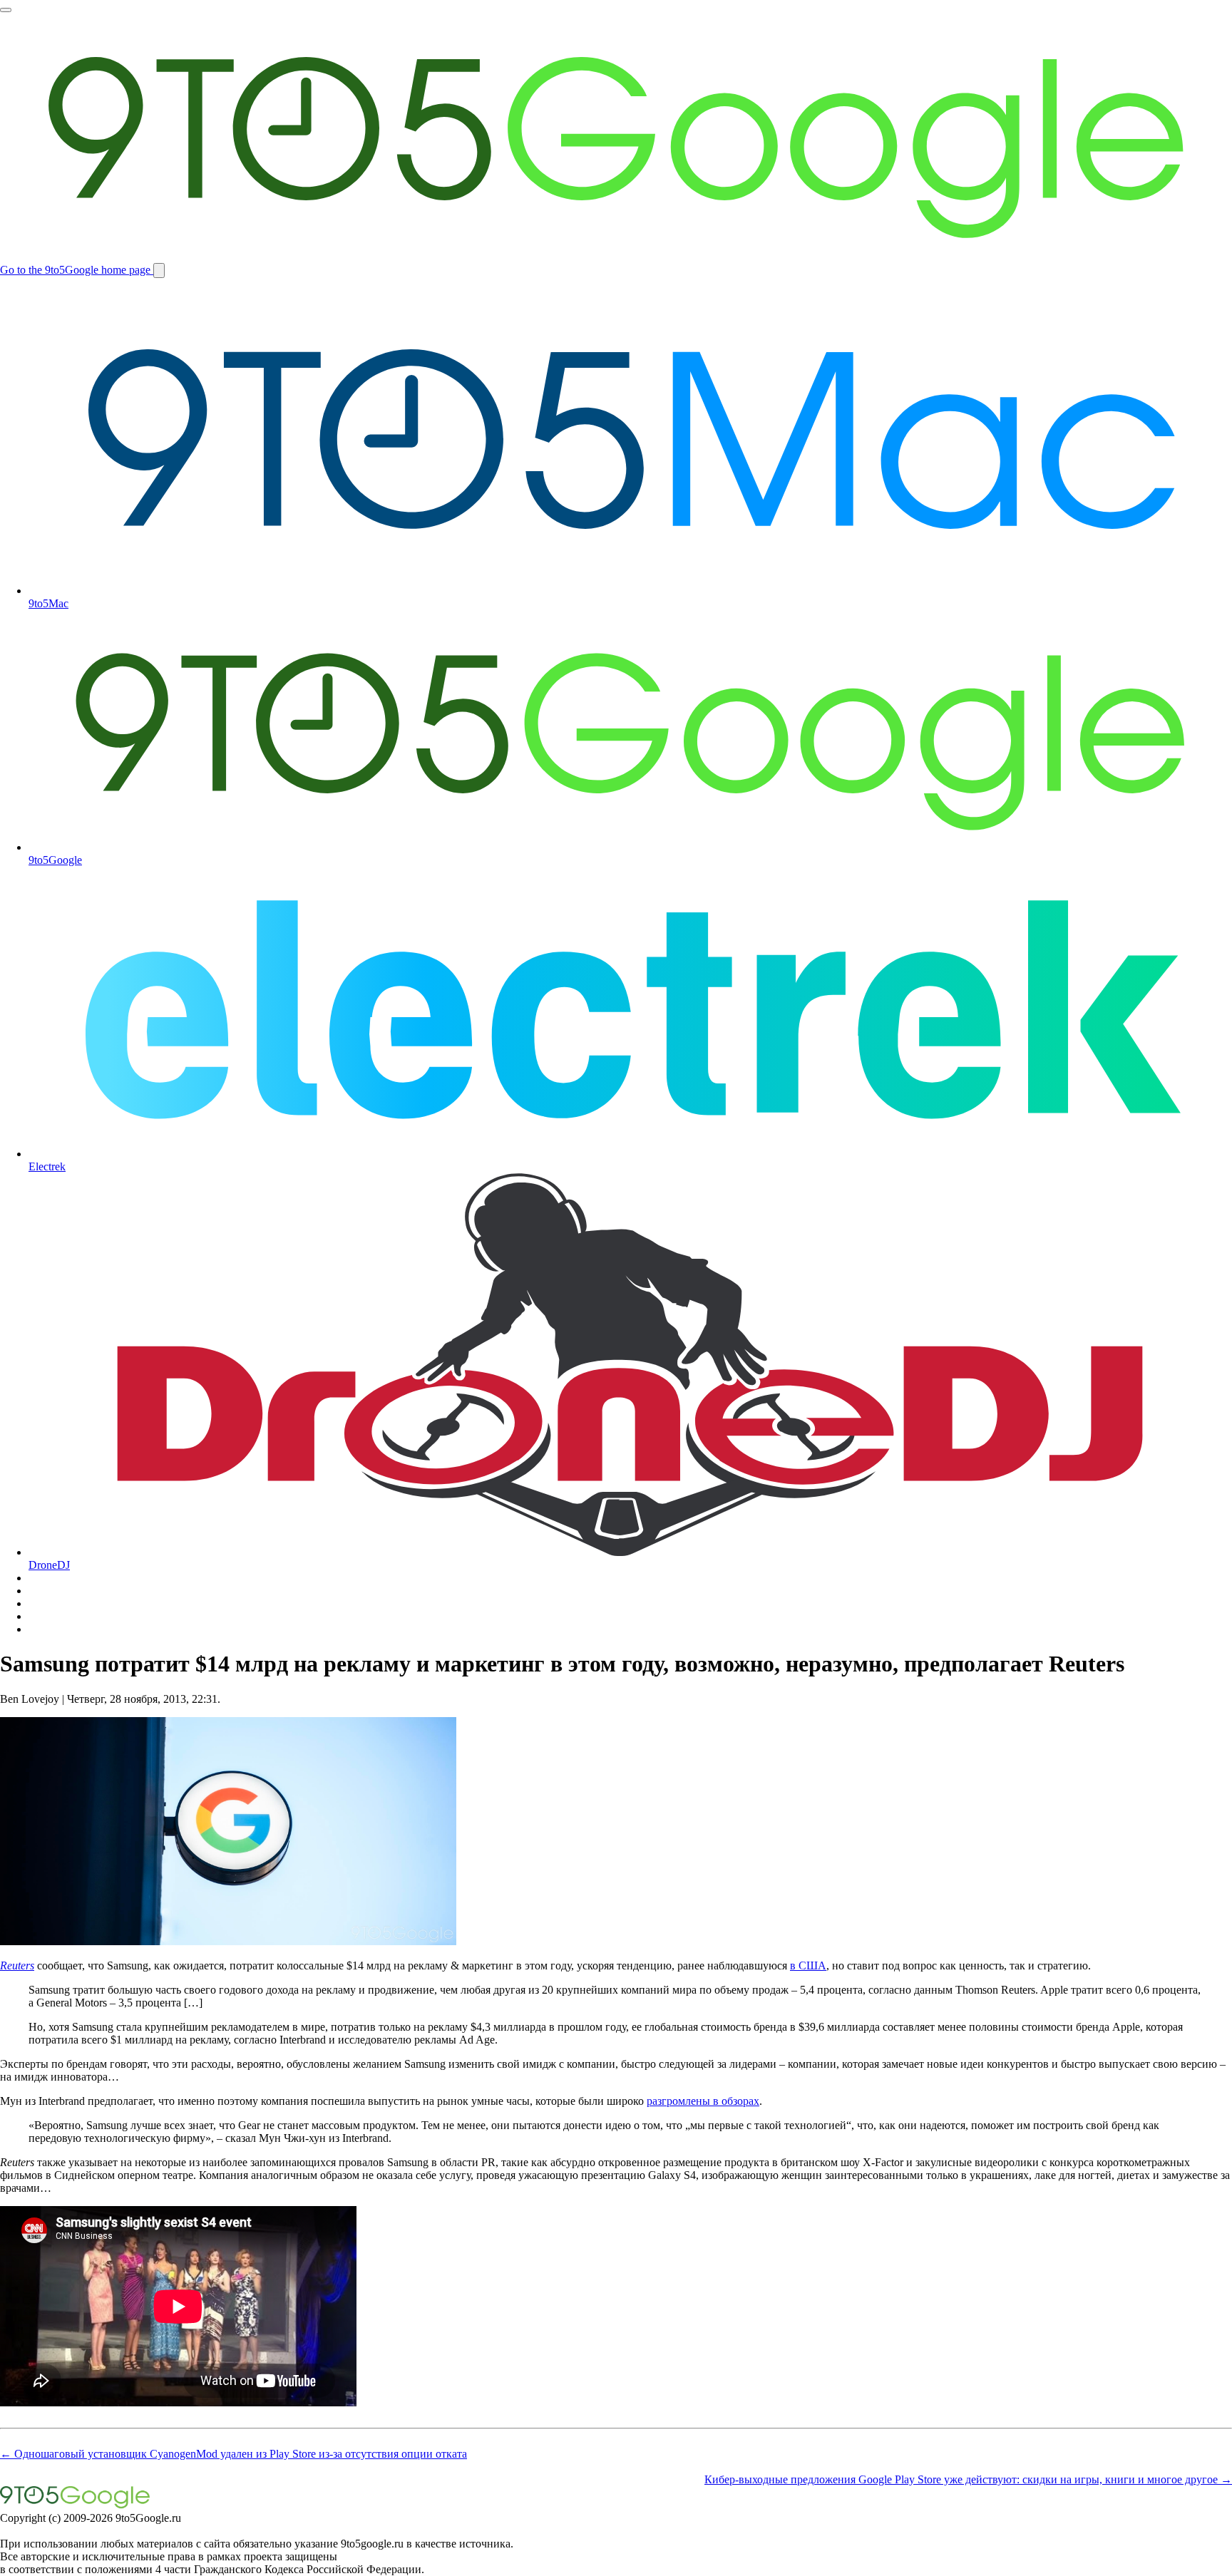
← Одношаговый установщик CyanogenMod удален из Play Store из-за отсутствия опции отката (233, 2454)
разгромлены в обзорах (703, 2101)
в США (808, 1966)
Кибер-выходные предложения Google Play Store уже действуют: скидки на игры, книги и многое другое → (968, 2479)
